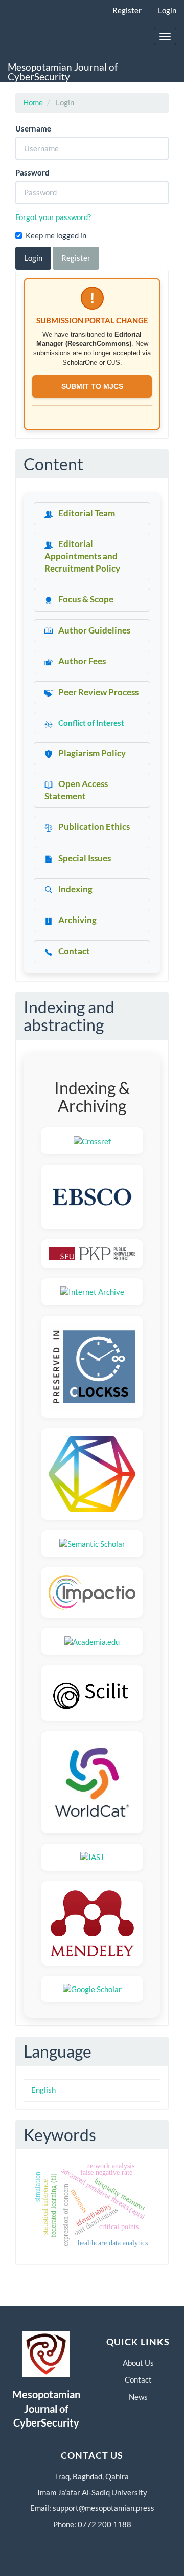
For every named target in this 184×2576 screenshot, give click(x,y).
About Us (138, 2363)
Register (127, 10)
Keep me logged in (56, 235)
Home (33, 102)
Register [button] (76, 258)
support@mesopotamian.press (103, 2508)
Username (33, 128)
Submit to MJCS (92, 386)
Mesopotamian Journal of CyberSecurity (63, 72)
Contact (138, 2379)
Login (167, 10)
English (43, 2090)
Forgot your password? (53, 217)
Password (32, 172)
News (138, 2397)
